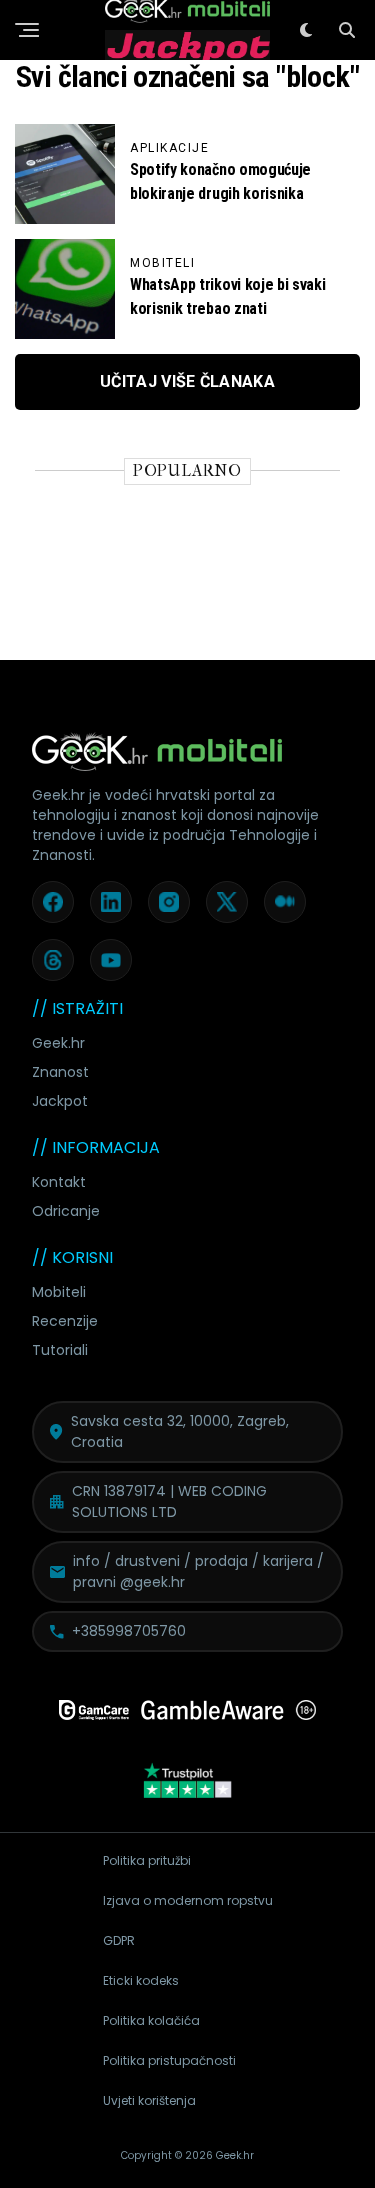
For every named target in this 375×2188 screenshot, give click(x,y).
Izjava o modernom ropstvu (188, 1900)
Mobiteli (59, 1292)
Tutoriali (60, 1350)
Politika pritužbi (147, 1860)
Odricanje (66, 1211)
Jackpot (60, 1101)
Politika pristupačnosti (169, 2060)
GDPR (119, 1940)
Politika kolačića (151, 2020)
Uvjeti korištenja (149, 2100)
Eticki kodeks (141, 1980)
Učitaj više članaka (187, 381)
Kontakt (59, 1182)
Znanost (60, 1072)
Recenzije (65, 1321)
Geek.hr (58, 1043)
